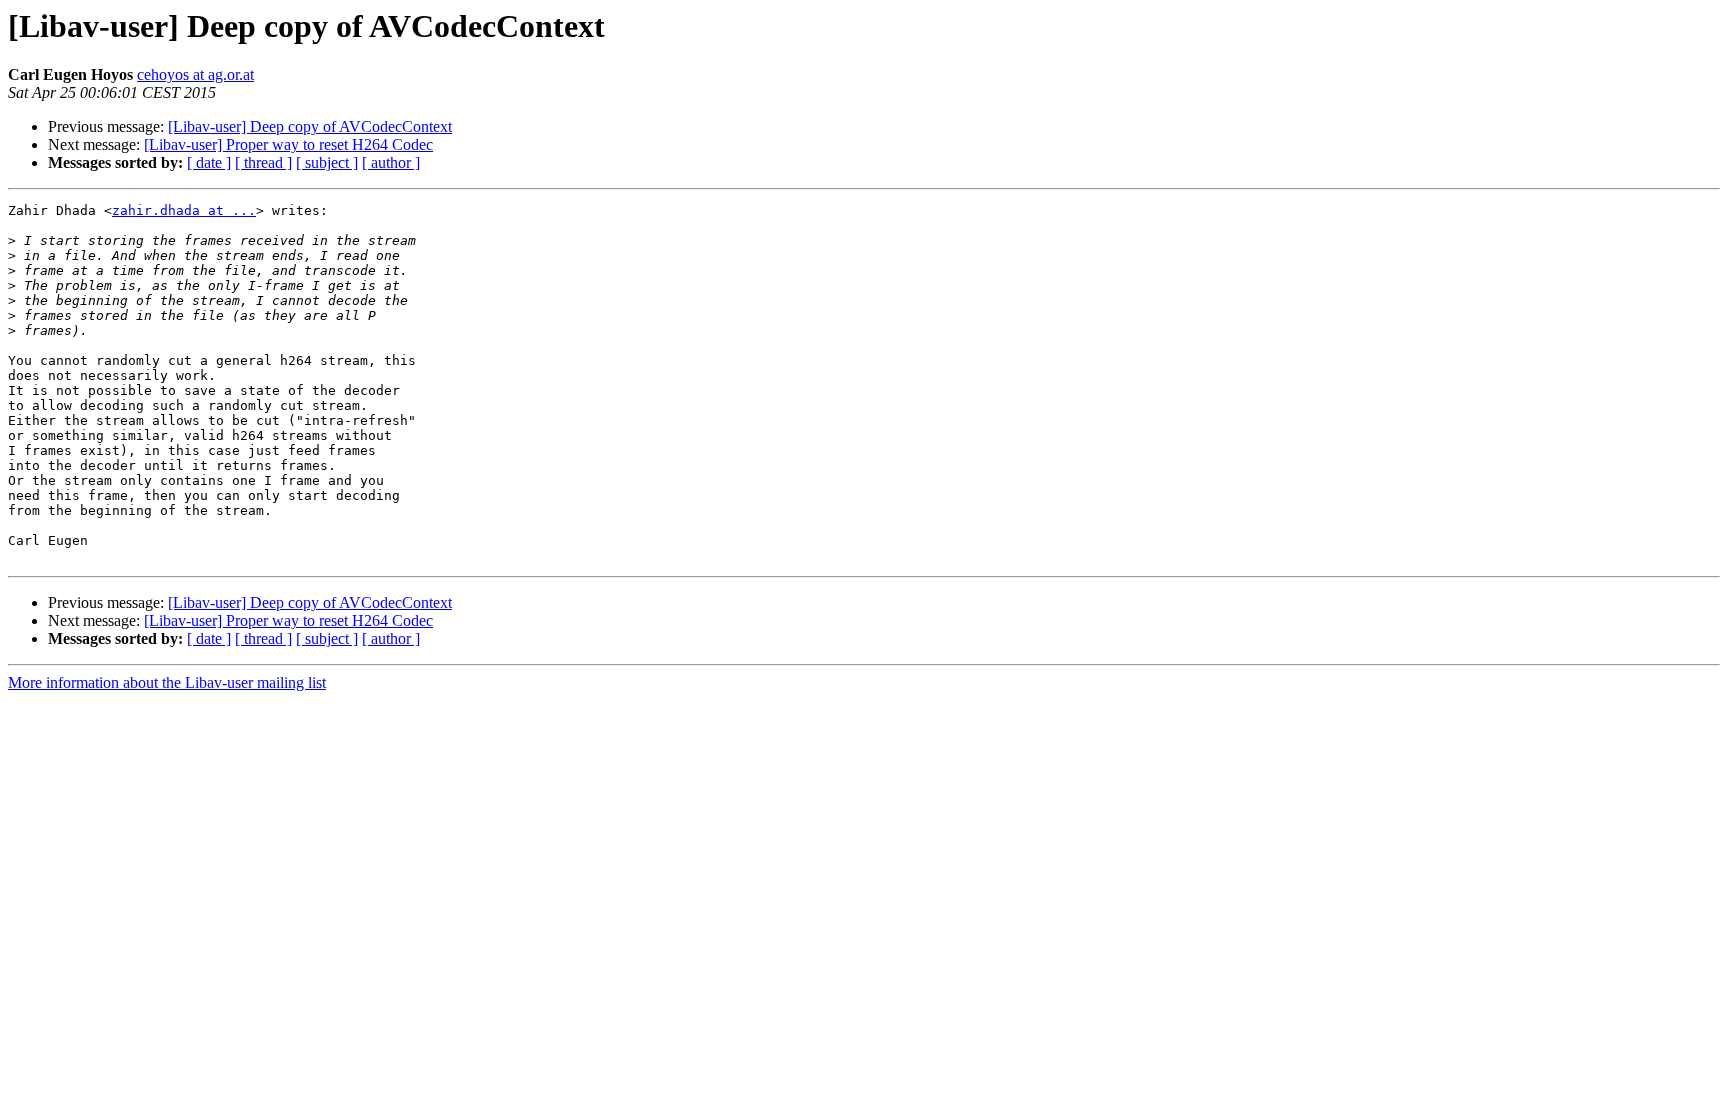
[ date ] (209, 162)
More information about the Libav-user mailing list (167, 682)
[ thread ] (263, 162)
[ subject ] (327, 162)
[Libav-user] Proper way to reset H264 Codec (288, 144)
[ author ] (391, 162)
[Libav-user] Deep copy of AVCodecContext (310, 126)
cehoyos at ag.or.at (195, 74)
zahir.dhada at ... (184, 210)
